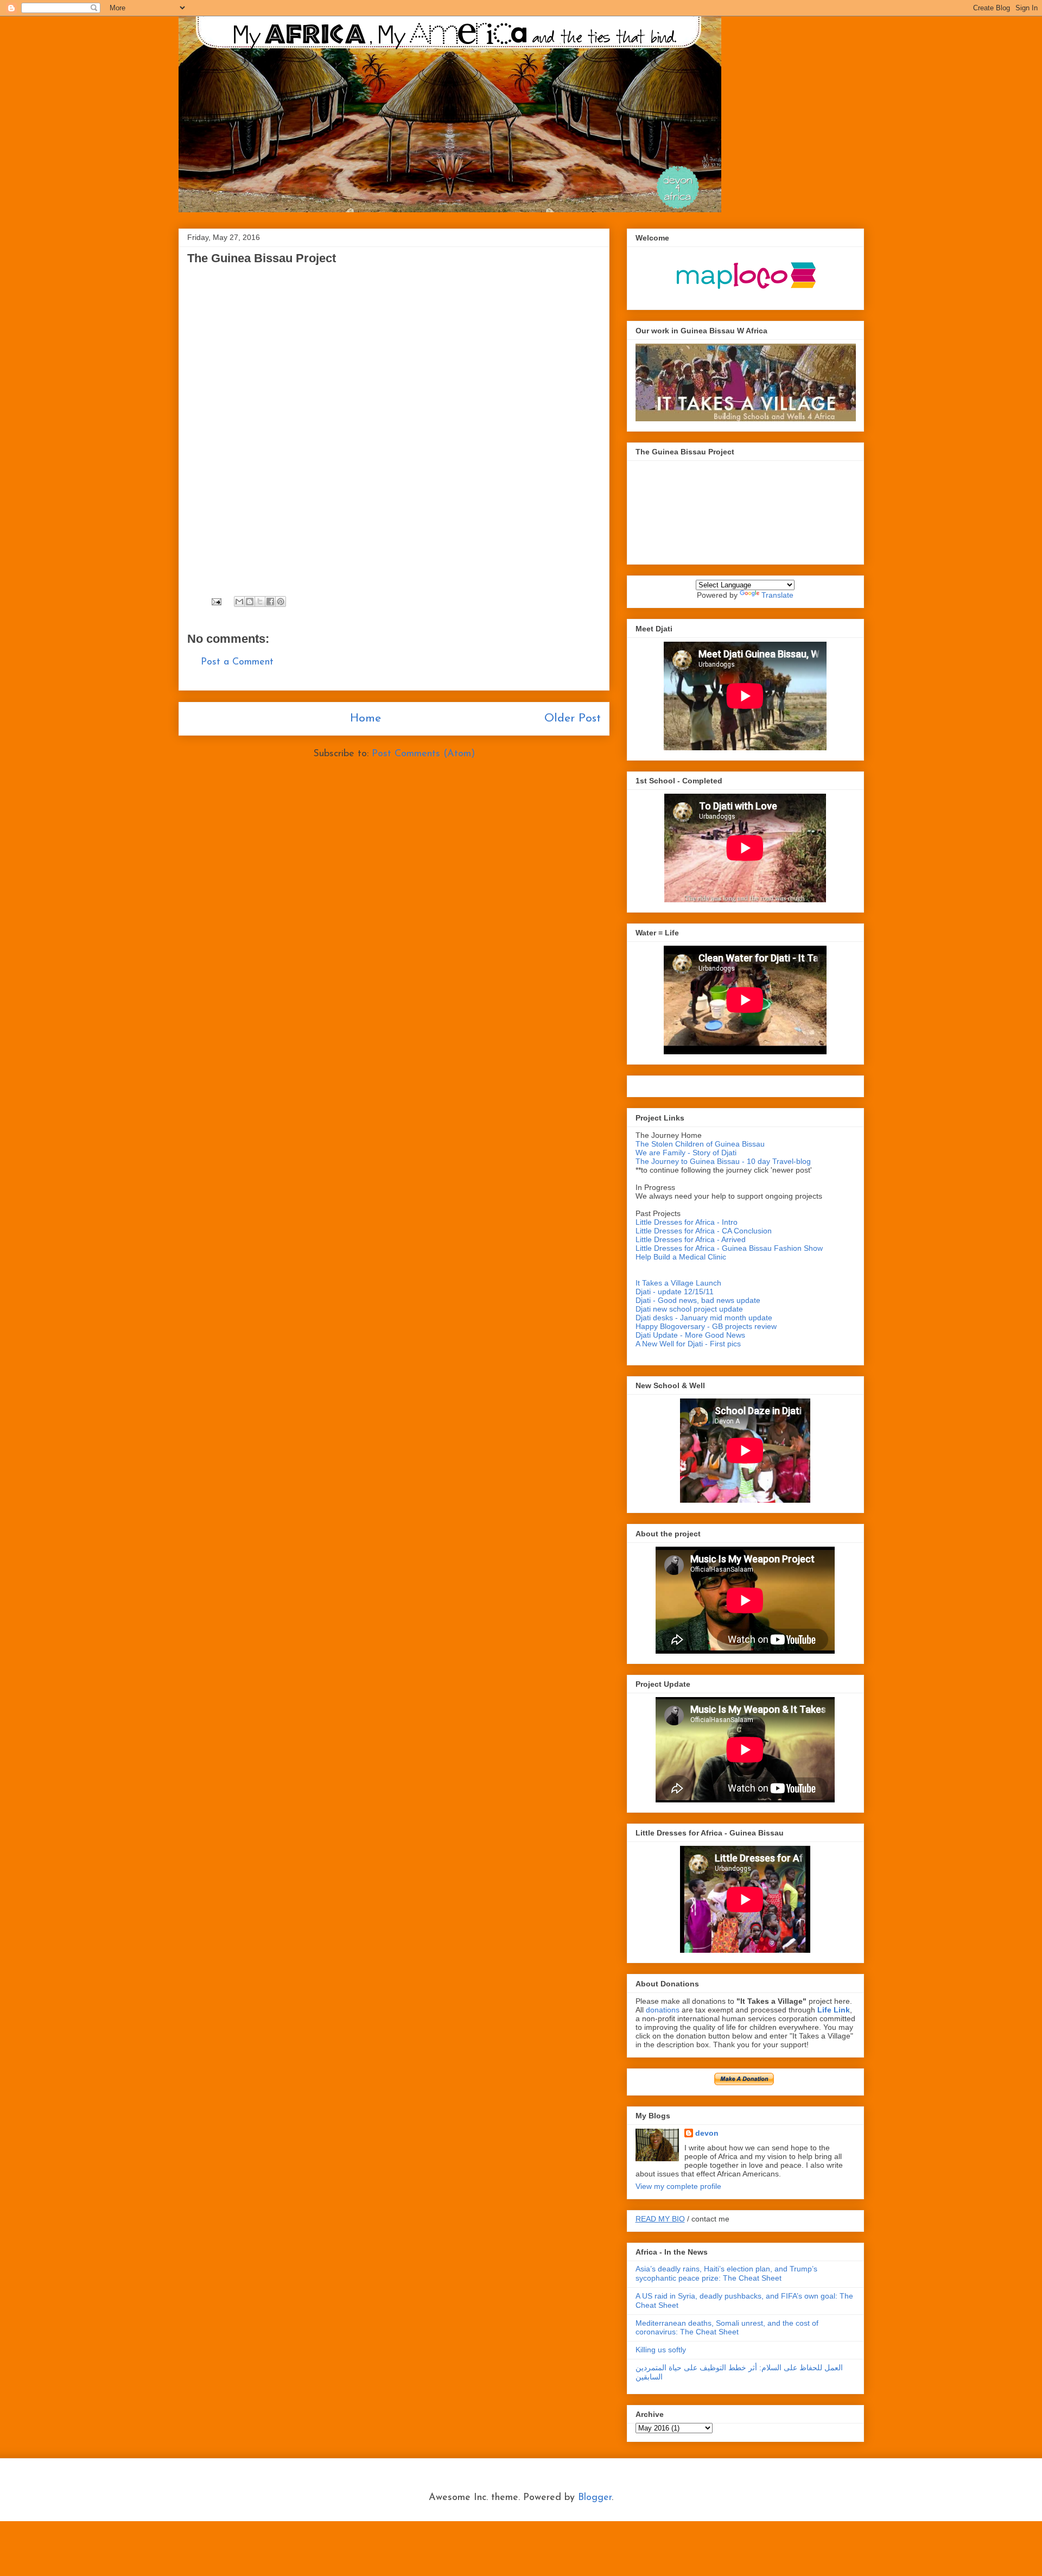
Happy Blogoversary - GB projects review (706, 1326)
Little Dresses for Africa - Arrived (691, 1239)
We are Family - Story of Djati (686, 1153)
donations (664, 2010)
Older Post (573, 719)
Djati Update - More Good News (690, 1335)
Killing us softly (661, 2350)
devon (707, 2133)
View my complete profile (678, 2186)
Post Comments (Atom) (423, 754)
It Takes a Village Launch (678, 1283)
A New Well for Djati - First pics (688, 1344)
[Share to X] (260, 602)
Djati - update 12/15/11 (675, 1292)
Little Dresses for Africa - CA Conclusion (704, 1231)
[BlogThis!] (250, 602)
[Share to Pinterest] (281, 602)
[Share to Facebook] (270, 602)
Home (366, 719)
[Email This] (239, 602)
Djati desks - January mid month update (704, 1318)
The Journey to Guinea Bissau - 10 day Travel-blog (723, 1161)
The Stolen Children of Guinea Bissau (700, 1144)
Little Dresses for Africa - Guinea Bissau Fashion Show (729, 1248)
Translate (777, 595)
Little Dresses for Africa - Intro (687, 1222)
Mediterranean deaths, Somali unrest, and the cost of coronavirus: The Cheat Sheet (727, 2328)
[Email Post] (216, 602)
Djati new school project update (689, 1309)
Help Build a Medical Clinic (681, 1257)
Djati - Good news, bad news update (698, 1300)
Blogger (595, 2498)
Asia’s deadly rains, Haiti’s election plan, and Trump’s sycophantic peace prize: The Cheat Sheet (726, 2273)
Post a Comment (237, 662)
